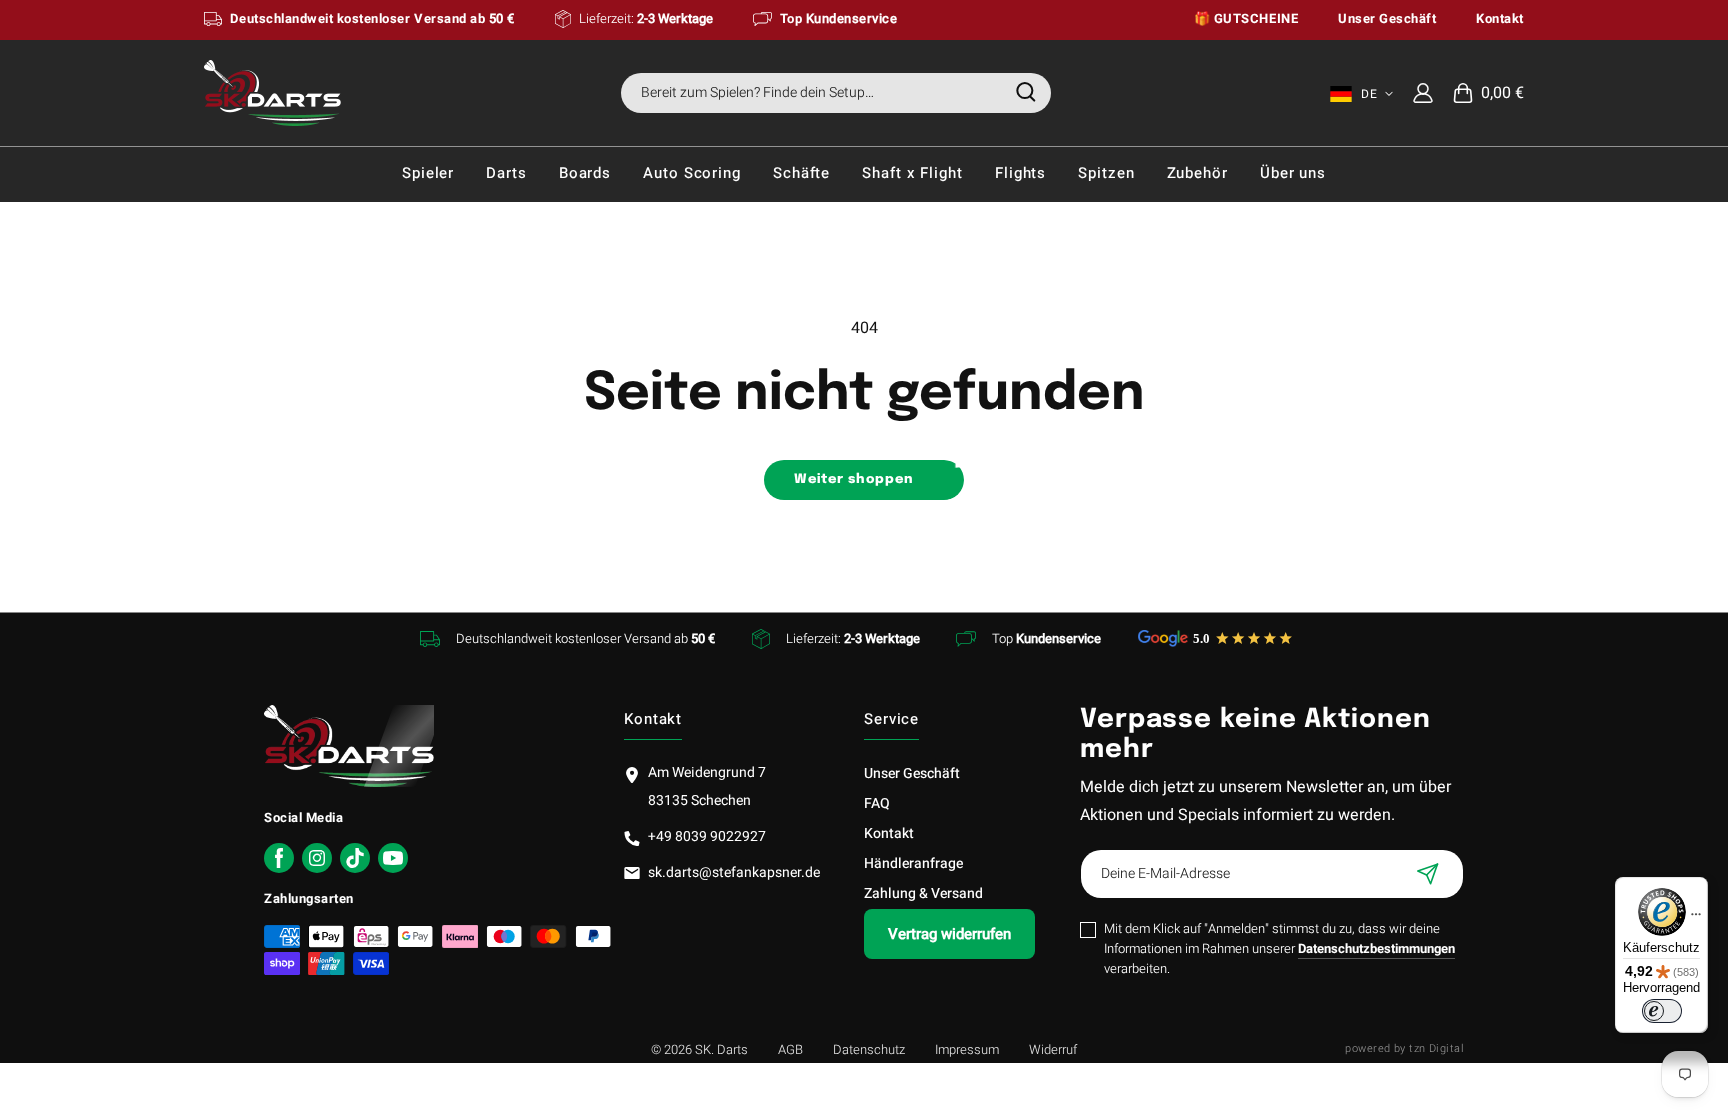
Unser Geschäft (912, 773)
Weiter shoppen (854, 479)
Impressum (967, 1049)
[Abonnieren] (1428, 874)
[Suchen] (1026, 92)
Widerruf (1053, 1049)
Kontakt (889, 833)
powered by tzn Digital (1404, 1048)
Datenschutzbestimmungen (1376, 948)
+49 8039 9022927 (707, 836)
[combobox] (836, 93)
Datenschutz (869, 1049)
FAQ (877, 803)
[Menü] (1696, 919)
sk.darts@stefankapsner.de (734, 872)
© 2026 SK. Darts (699, 1049)
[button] (1488, 93)
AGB (790, 1049)
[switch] (1662, 1011)
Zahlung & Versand (923, 893)
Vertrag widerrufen (949, 934)
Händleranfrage (913, 863)
